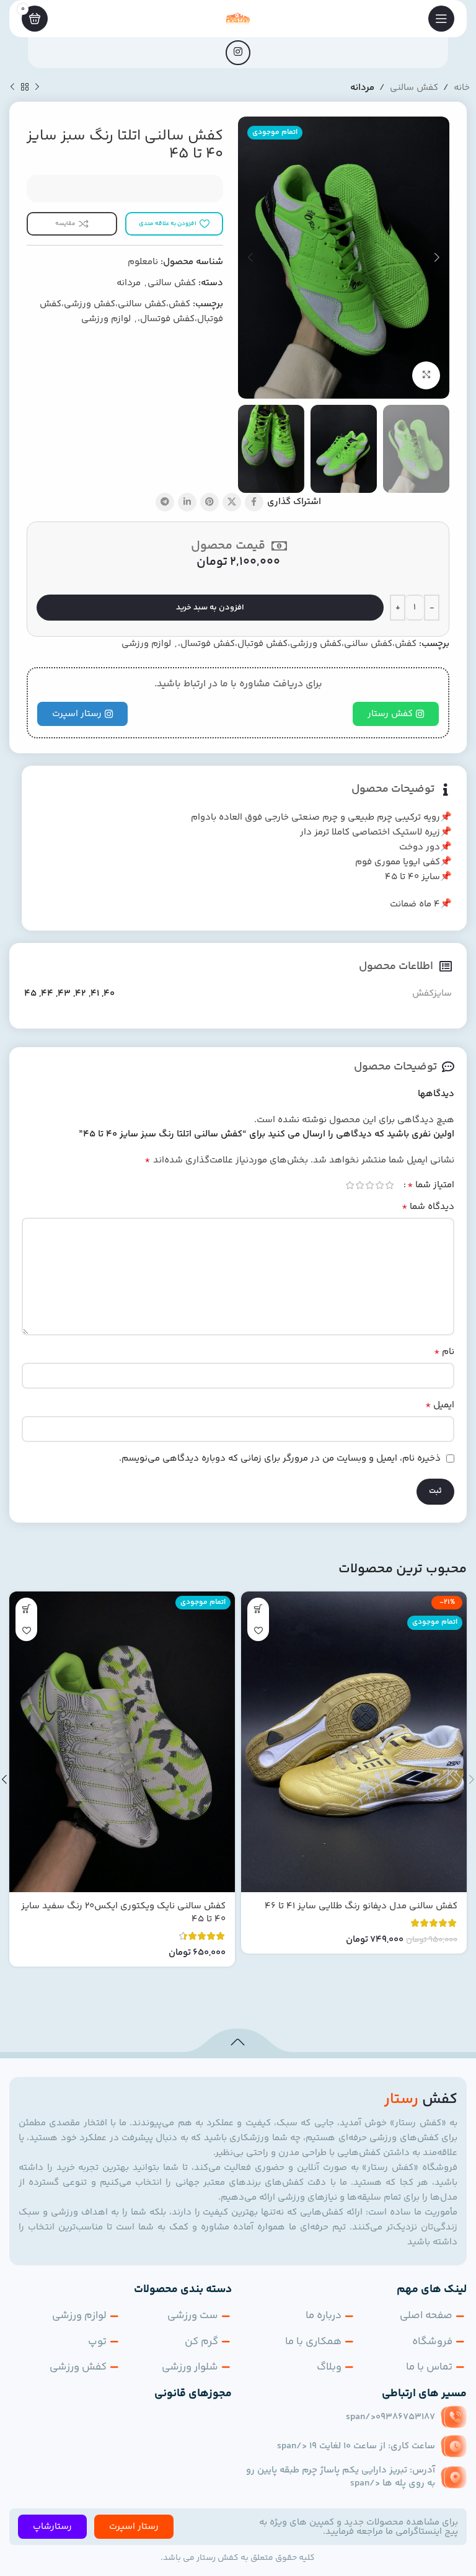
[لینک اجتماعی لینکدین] (187, 502)
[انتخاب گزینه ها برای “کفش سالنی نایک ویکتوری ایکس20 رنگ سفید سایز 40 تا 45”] (26, 1609)
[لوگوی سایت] (238, 18)
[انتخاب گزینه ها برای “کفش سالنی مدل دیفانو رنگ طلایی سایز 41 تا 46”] (258, 1609)
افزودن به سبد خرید (210, 608)
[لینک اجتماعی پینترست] (209, 502)
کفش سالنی (414, 88)
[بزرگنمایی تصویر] (426, 375)
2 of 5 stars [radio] (379, 1185)
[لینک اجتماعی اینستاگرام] (238, 53)
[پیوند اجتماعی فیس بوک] (254, 502)
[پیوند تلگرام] (165, 502)
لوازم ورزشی (106, 319)
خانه (462, 88)
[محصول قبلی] (37, 87)
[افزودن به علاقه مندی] (258, 1630)
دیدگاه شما (428, 1207)
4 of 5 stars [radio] (359, 1185)
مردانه (362, 88)
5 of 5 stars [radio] (350, 1185)
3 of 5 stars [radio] (369, 1185)
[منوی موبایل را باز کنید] (441, 19)
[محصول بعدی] (12, 87)
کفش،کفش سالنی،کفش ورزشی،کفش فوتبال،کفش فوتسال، (297, 644)
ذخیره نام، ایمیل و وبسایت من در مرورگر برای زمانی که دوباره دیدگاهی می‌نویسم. (280, 1458)
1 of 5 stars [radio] (389, 1185)
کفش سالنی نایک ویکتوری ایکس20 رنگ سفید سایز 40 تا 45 (123, 1913)
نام (444, 1352)
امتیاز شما (431, 1185)
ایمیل (440, 1405)
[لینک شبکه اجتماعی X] (232, 502)
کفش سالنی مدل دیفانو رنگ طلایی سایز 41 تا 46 (361, 1906)
